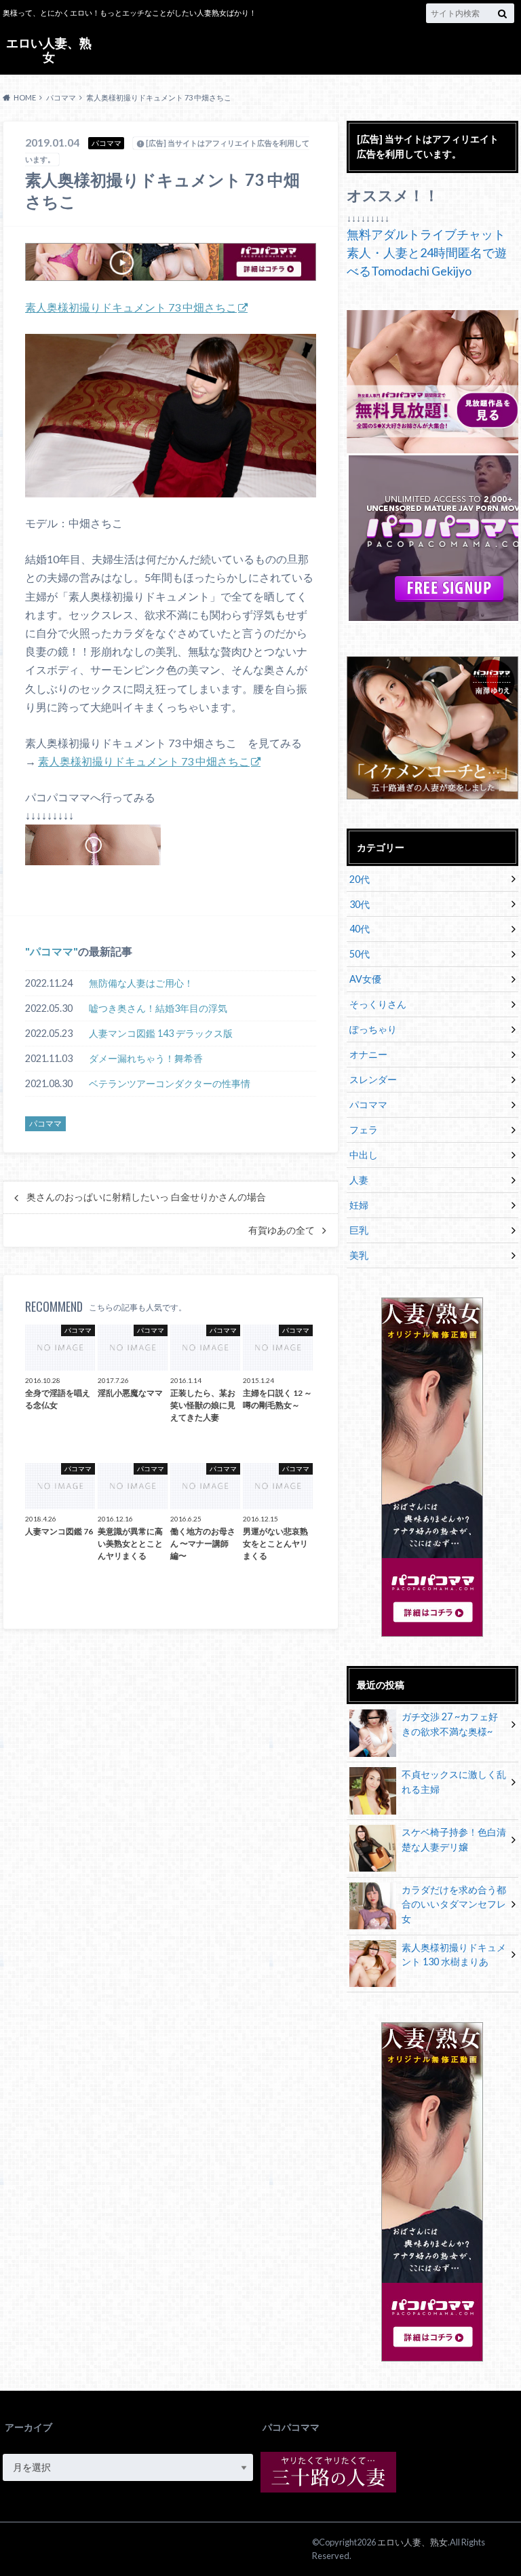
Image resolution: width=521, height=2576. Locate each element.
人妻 (359, 1180)
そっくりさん (378, 1004)
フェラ (364, 1130)
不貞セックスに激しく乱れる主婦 (454, 1782)
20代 (360, 879)
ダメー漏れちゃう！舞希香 (146, 1058)
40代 (360, 929)
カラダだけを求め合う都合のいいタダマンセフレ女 (454, 1904)
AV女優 (365, 979)
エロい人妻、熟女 (49, 50)
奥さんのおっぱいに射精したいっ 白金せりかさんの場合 (146, 1197)
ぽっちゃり (373, 1029)
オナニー (368, 1054)
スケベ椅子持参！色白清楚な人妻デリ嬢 (454, 1839)
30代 (360, 904)
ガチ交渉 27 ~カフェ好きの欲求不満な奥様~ (450, 1724)
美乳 (359, 1255)
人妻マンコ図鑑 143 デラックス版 (161, 1033)
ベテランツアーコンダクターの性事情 (170, 1083)
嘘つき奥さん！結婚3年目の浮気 (158, 1008)
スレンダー (373, 1079)
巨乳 (359, 1230)
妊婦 (359, 1205)
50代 (360, 954)
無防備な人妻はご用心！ (141, 983)
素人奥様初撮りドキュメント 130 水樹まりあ (454, 1955)
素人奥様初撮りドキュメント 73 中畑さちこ (131, 307)
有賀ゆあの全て (282, 1230)
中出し (364, 1155)
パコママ (52, 951)
